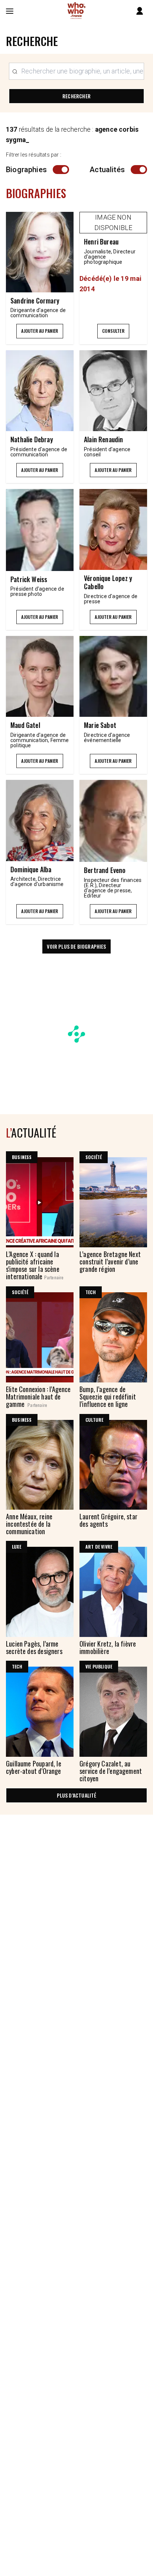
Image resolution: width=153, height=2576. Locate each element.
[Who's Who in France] (76, 11)
